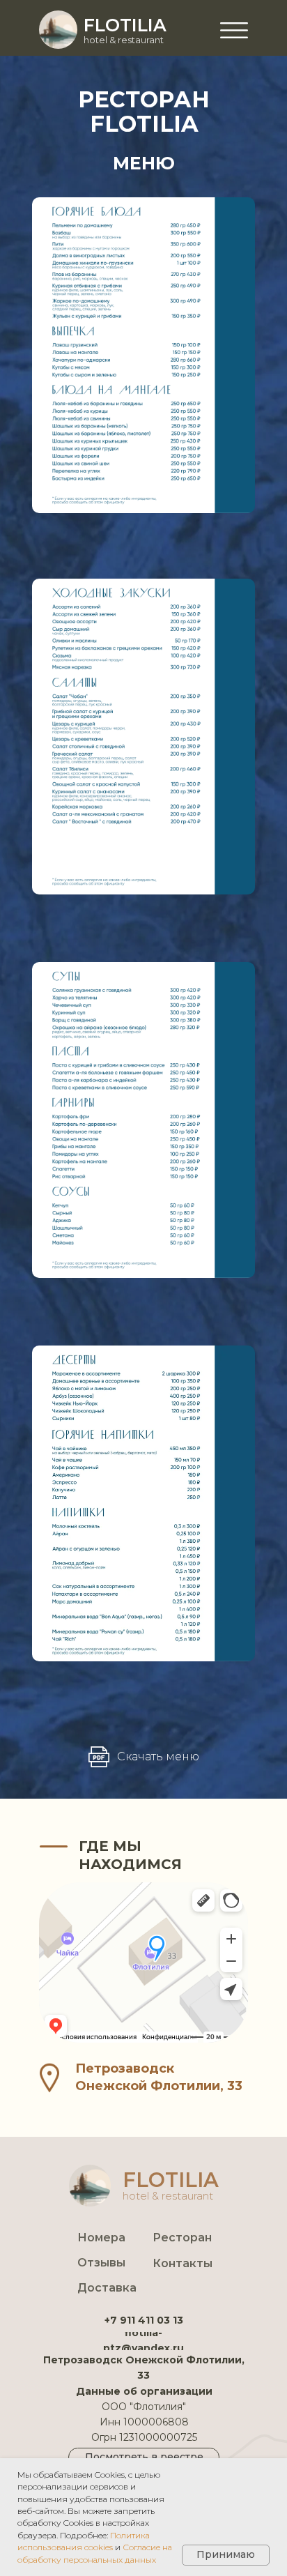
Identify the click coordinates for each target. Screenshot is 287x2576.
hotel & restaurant (124, 40)
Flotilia (125, 25)
